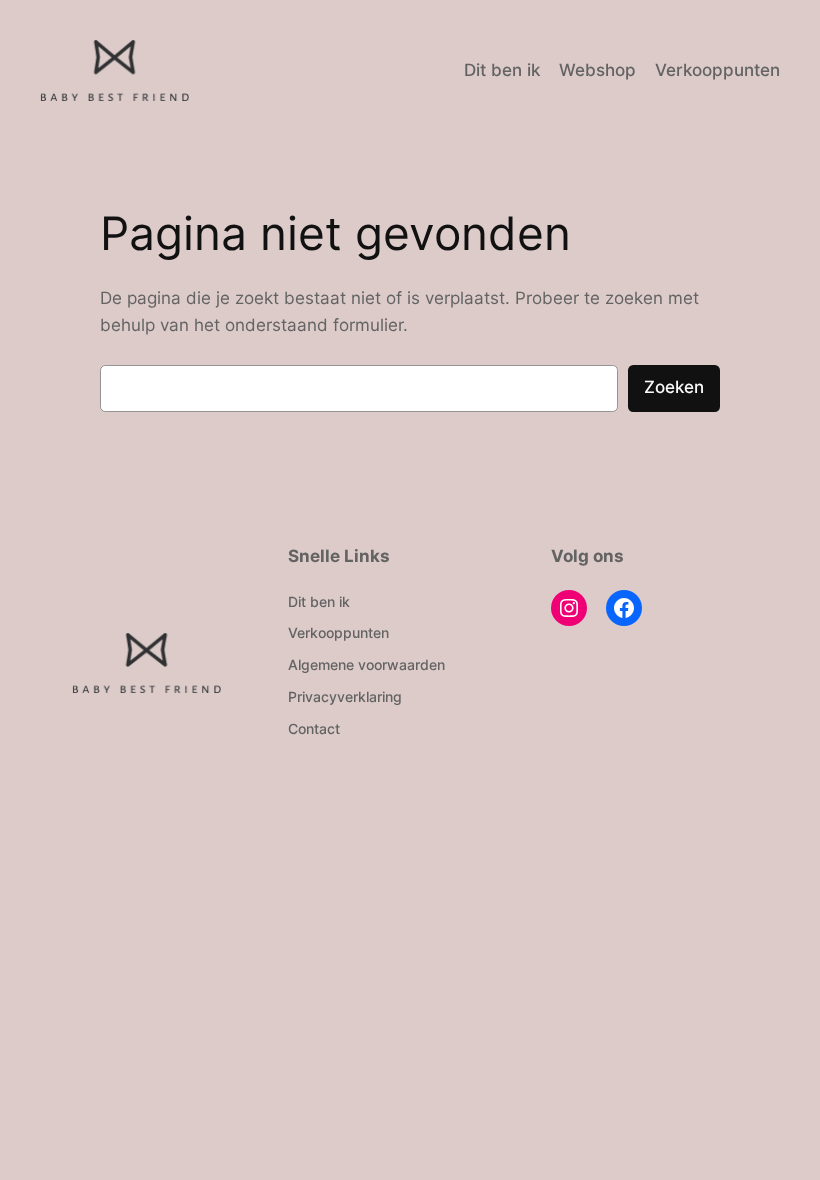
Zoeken (674, 387)
